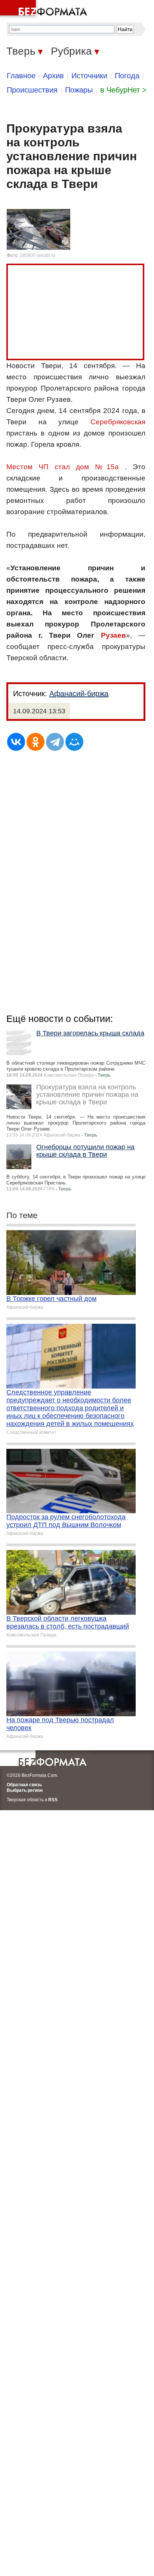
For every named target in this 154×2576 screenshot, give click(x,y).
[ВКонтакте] (16, 742)
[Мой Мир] (74, 742)
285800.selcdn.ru (38, 255)
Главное (21, 76)
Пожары (79, 90)
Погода (127, 76)
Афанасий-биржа (79, 694)
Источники (89, 76)
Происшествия (32, 90)
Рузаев (113, 635)
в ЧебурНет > (123, 90)
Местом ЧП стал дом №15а (63, 467)
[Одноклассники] (36, 742)
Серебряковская (118, 422)
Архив (53, 76)
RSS (53, 1800)
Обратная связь (24, 1785)
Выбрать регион (25, 1790)
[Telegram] (55, 742)
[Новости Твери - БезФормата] (45, 9)
